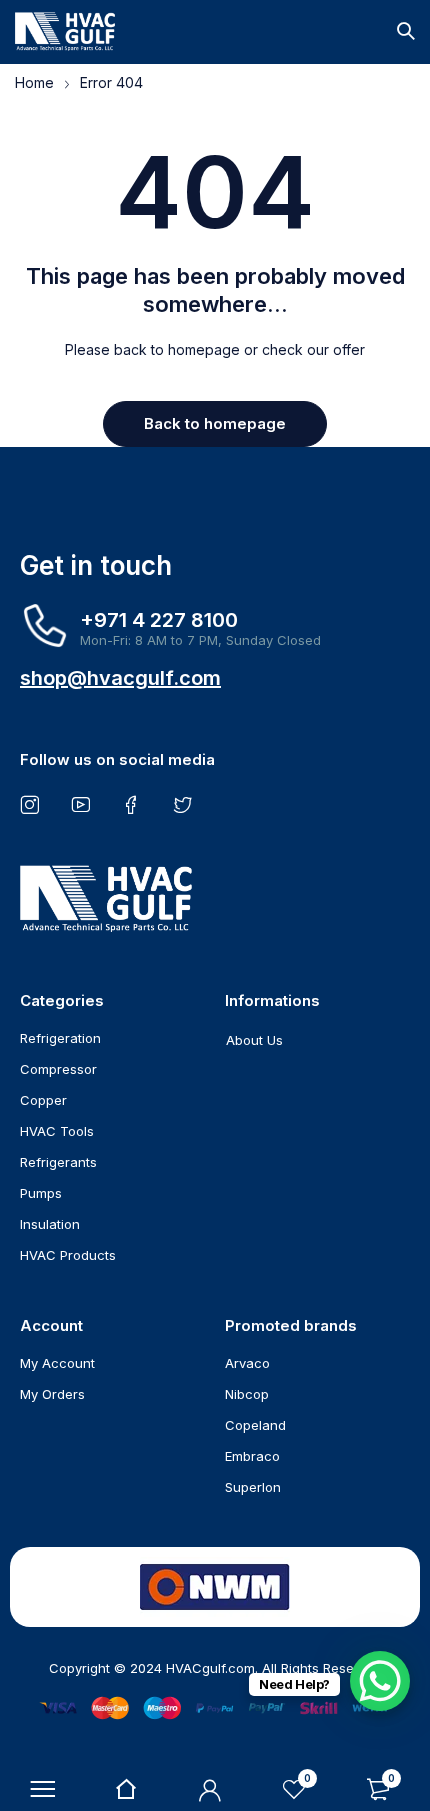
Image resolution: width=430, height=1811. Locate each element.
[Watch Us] (84, 804)
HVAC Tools (57, 1131)
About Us (254, 1040)
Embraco (252, 1456)
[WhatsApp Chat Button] (380, 1681)
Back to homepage (215, 423)
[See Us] (33, 804)
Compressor (58, 1069)
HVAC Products (68, 1255)
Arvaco (247, 1363)
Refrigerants (58, 1162)
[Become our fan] (135, 804)
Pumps (41, 1193)
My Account (57, 1363)
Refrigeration (60, 1038)
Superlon (253, 1487)
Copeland (255, 1425)
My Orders (52, 1394)
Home (34, 82)
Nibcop (247, 1394)
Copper (43, 1100)
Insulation (50, 1224)
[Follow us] (186, 804)
